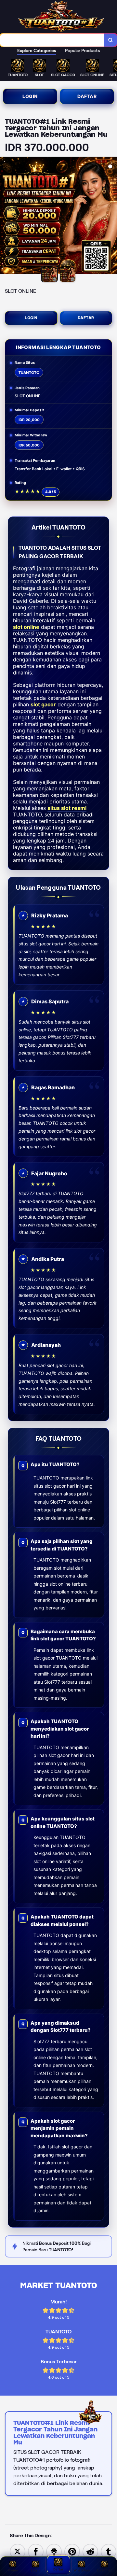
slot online (26, 627)
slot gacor (43, 704)
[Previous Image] (5, 216)
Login (30, 96)
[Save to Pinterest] (72, 2551)
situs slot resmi (67, 808)
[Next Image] (112, 216)
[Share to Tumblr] (109, 2551)
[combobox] (52, 40)
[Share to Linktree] (54, 2551)
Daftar (87, 96)
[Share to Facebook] (36, 2551)
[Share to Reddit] (90, 2551)
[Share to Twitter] (18, 2551)
